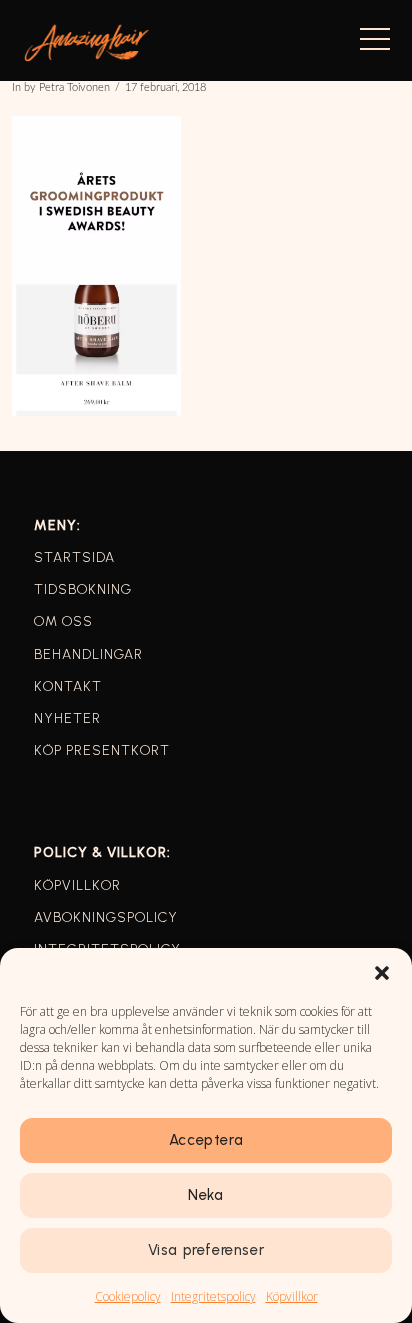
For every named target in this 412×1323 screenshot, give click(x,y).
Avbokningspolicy (106, 917)
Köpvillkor (292, 1296)
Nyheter (67, 718)
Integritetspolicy (213, 1296)
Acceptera (206, 1140)
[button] (382, 973)
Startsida (74, 557)
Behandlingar (88, 654)
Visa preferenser (206, 1250)
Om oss (63, 621)
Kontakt (68, 686)
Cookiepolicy (128, 1296)
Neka (205, 1195)
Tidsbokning (83, 589)
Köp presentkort (102, 750)
